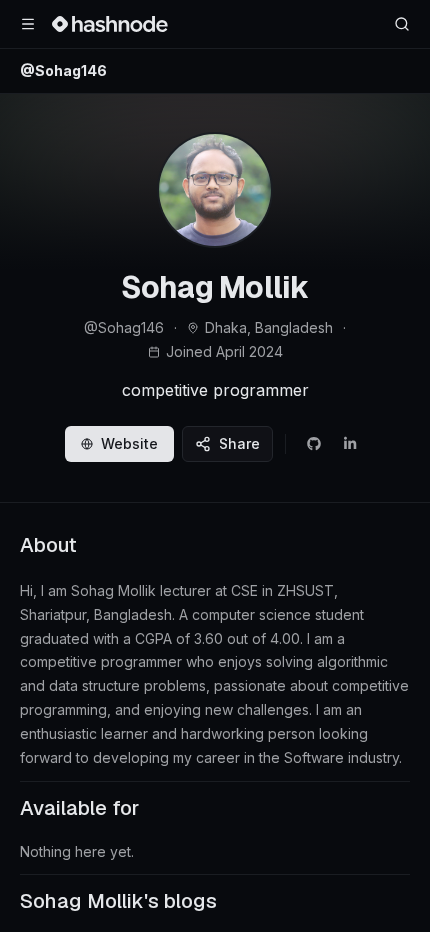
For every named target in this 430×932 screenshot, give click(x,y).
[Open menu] (28, 24)
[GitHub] (314, 444)
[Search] (402, 24)
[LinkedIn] (350, 444)
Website (129, 443)
